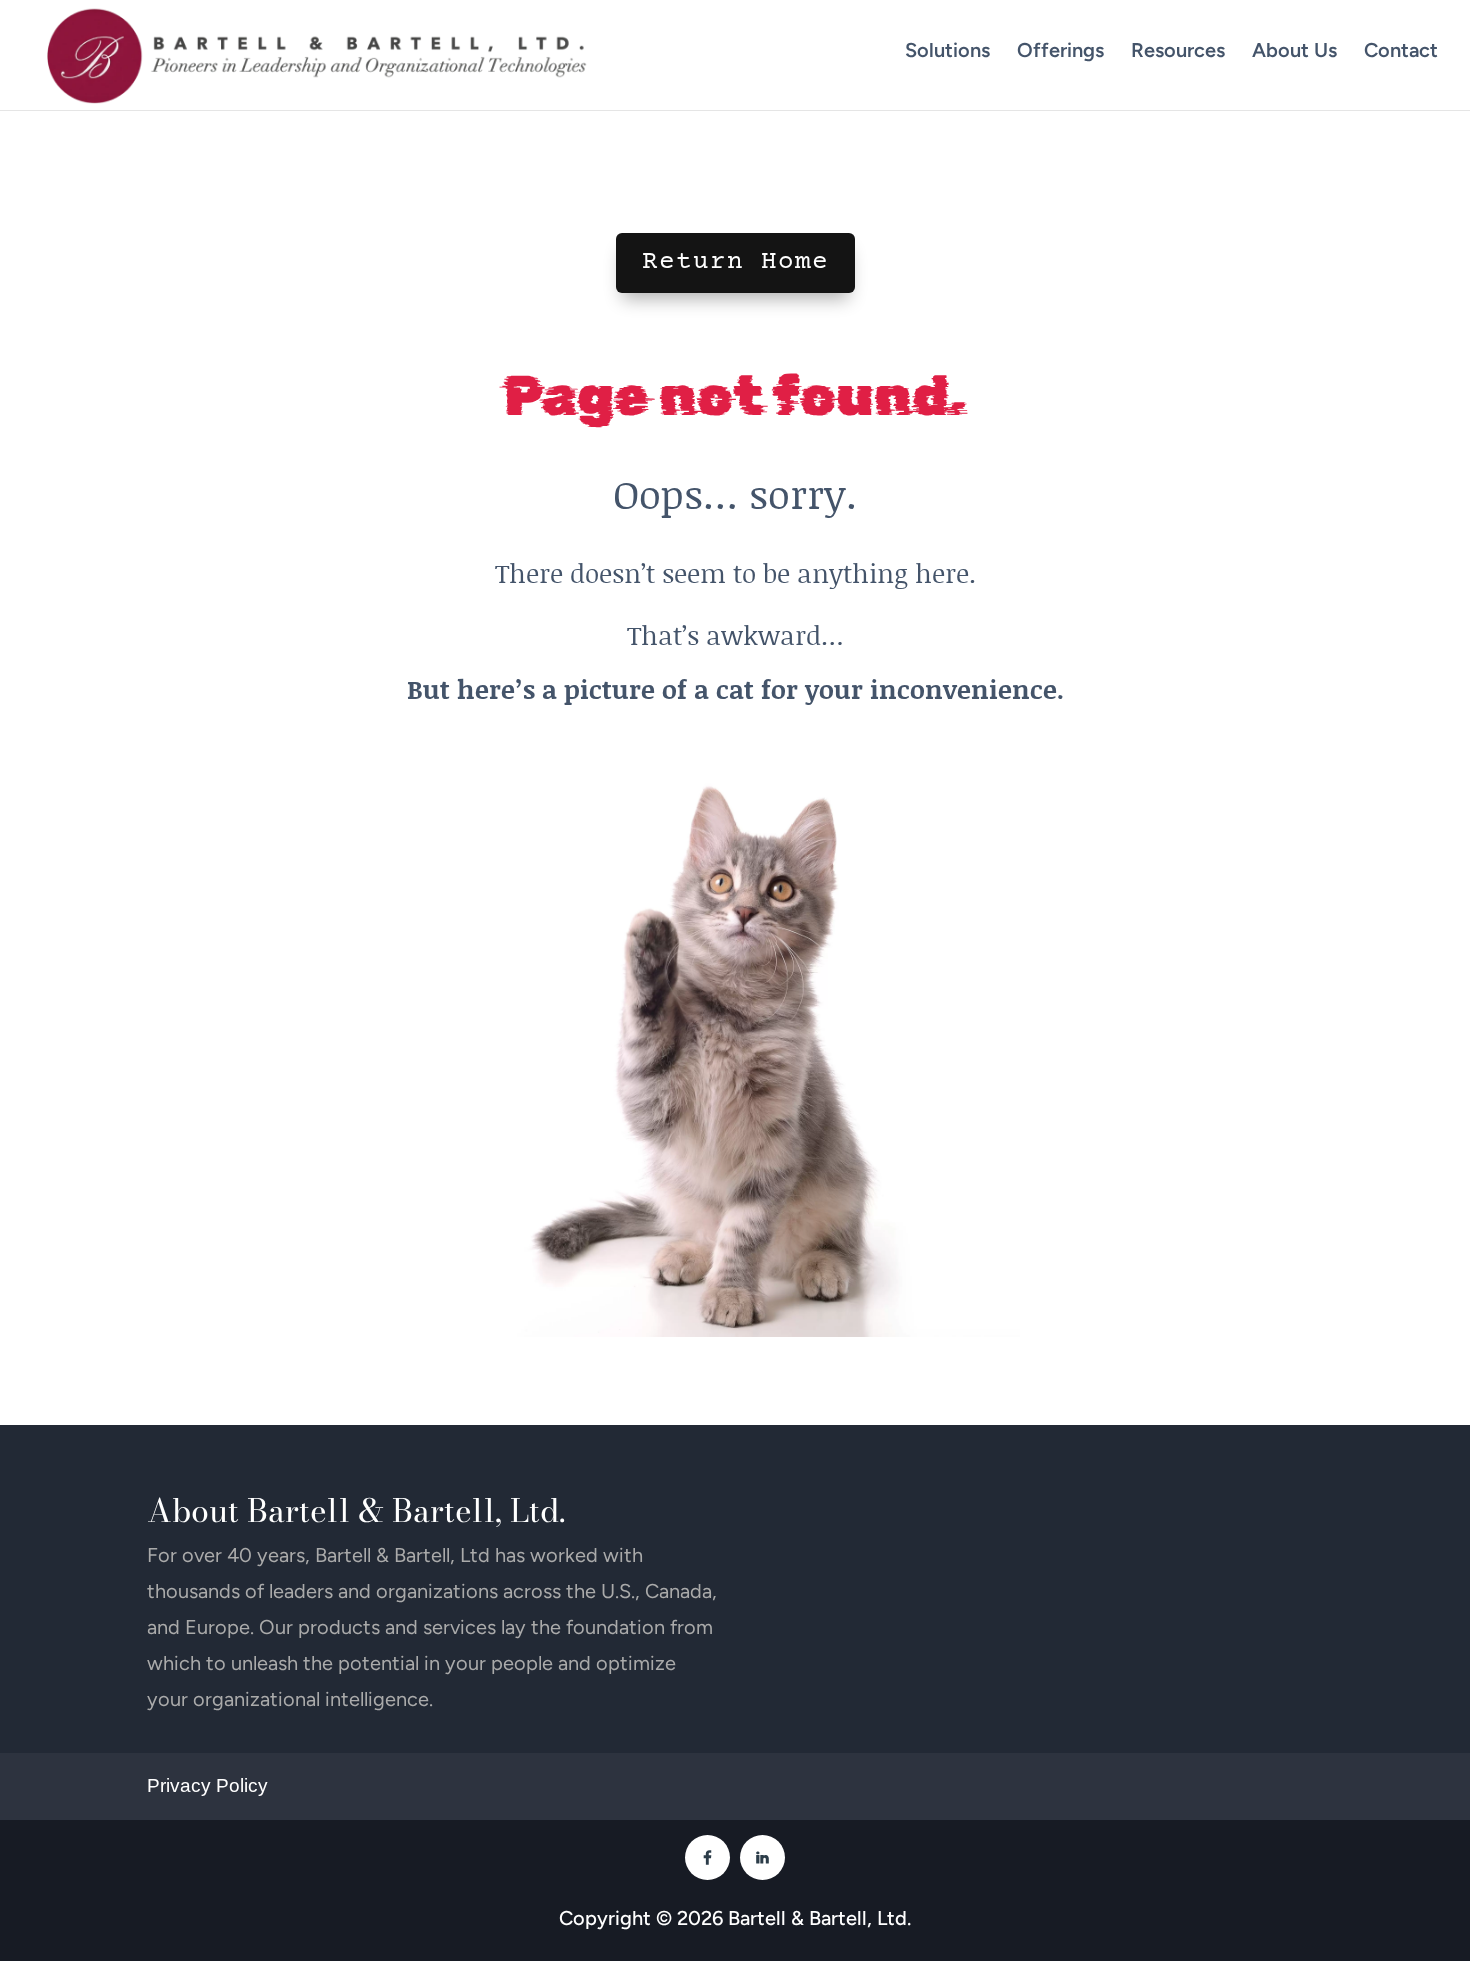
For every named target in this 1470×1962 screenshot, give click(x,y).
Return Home (735, 262)
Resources (1178, 50)
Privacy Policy (207, 1785)
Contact (1401, 50)
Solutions (947, 50)
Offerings (1060, 50)
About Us (1294, 50)
